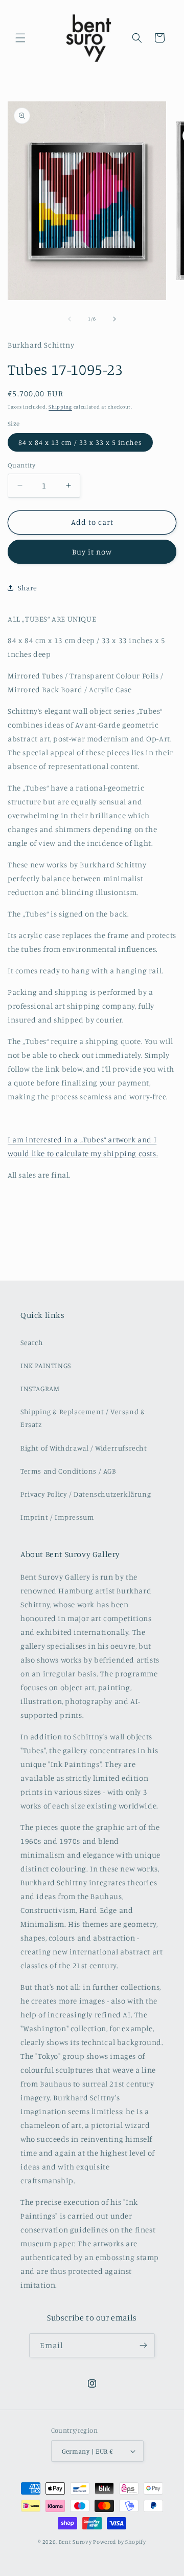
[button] (20, 38)
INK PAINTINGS (46, 1365)
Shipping (60, 407)
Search (32, 1342)
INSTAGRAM (40, 1388)
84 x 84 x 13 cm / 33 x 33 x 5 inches (80, 442)
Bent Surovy (75, 2542)
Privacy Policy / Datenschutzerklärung (86, 1494)
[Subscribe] (143, 2345)
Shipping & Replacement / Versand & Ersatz (83, 1418)
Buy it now (92, 552)
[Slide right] (114, 319)
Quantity (21, 465)
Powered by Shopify (120, 2542)
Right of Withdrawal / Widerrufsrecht (84, 1448)
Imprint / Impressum (57, 1517)
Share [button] (28, 588)
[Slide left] (70, 319)
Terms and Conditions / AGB (68, 1471)
